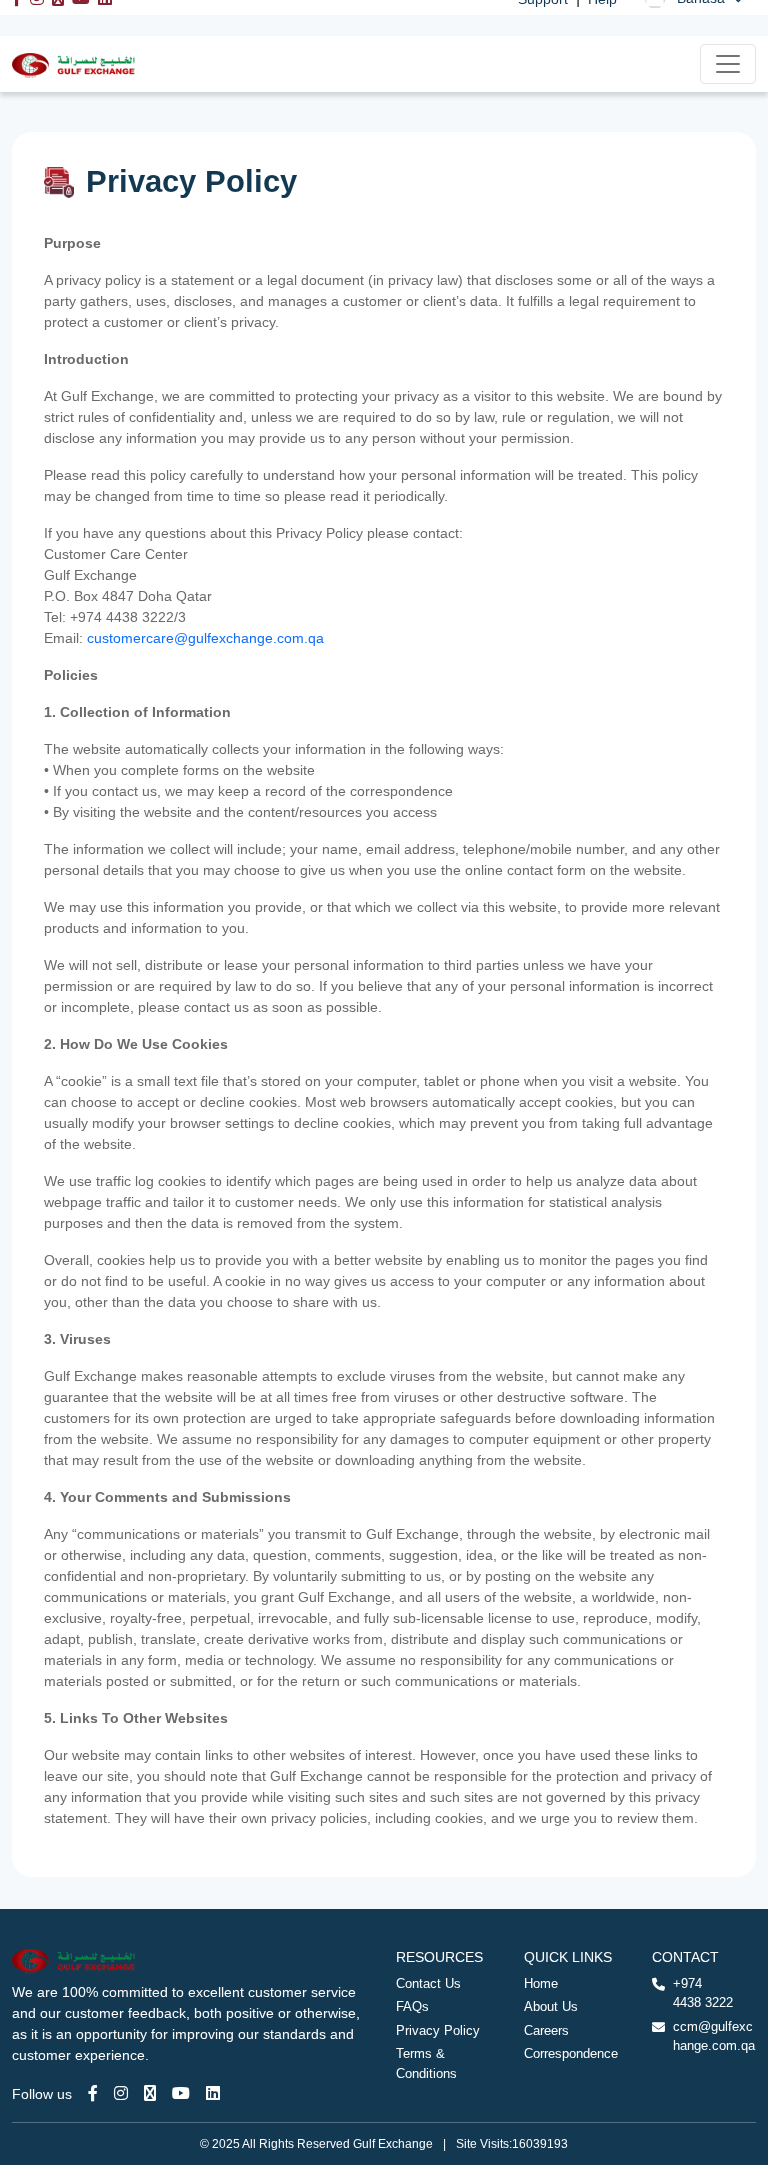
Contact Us (428, 1983)
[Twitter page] (150, 2093)
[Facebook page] (93, 2093)
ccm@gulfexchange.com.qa (714, 2036)
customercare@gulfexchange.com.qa (205, 638)
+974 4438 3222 (703, 1993)
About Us (551, 2006)
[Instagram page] (121, 2093)
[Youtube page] (181, 2093)
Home (541, 1983)
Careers (546, 2030)
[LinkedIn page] (213, 2093)
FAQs (412, 2006)
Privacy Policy (438, 2030)
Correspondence (571, 2053)
